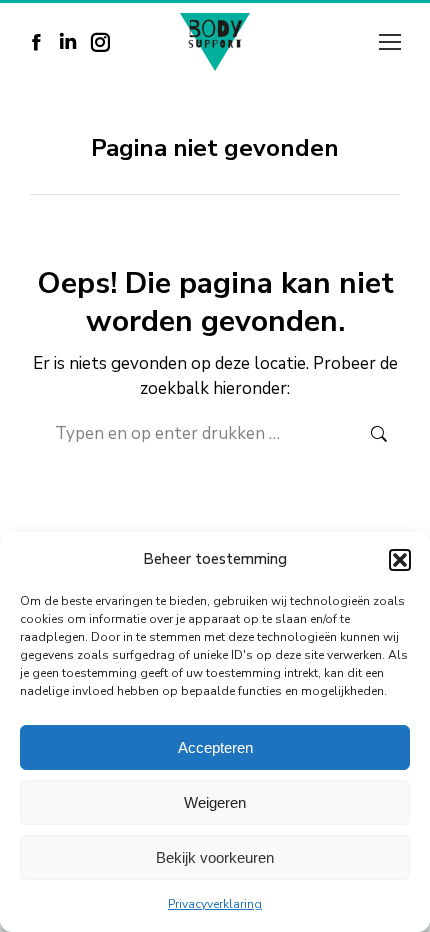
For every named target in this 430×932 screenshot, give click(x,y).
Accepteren (215, 747)
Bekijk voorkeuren (215, 857)
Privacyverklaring (215, 904)
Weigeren (215, 802)
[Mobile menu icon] (390, 42)
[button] (400, 560)
